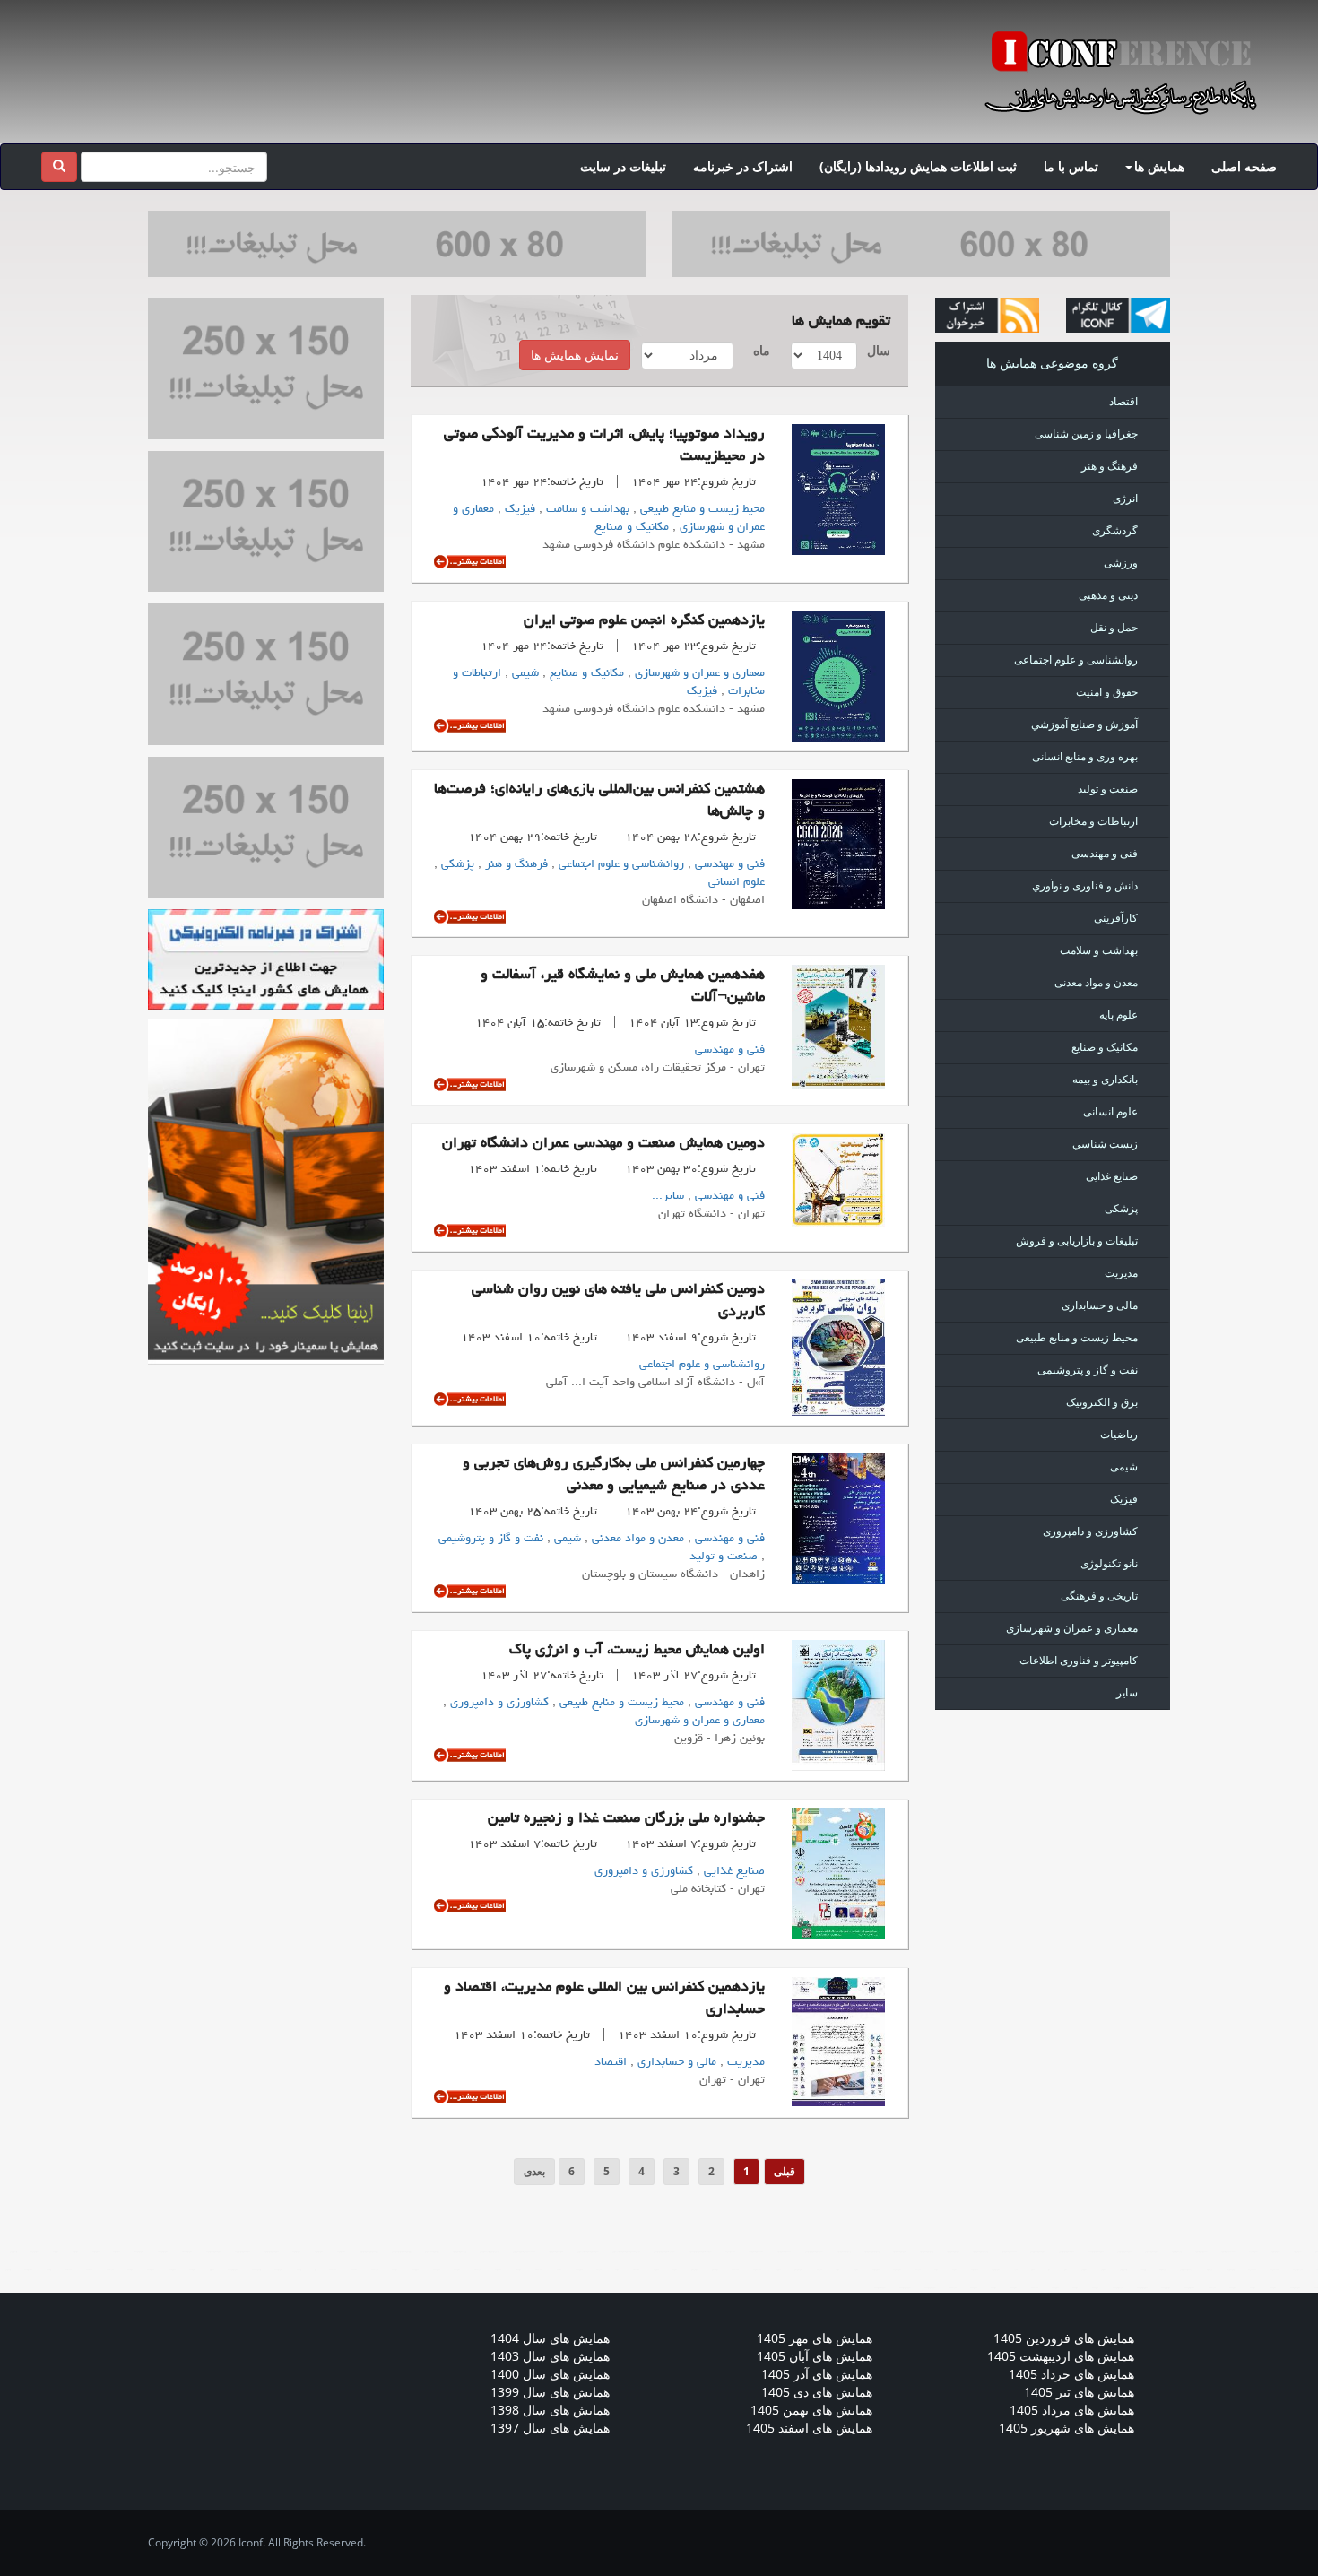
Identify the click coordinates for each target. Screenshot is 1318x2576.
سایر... (668, 1196)
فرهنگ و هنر (515, 864)
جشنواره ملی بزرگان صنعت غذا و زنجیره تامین (626, 1819)
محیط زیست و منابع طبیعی (701, 509)
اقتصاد (611, 2062)
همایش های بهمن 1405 (811, 2410)
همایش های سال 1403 (550, 2356)
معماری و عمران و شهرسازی (698, 673)
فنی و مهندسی (728, 864)
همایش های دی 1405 (817, 2392)
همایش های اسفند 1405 (809, 2428)
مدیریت (744, 2062)
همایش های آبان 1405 (815, 2356)
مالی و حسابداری (675, 2062)
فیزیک (518, 509)
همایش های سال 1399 (550, 2392)
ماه (761, 350)
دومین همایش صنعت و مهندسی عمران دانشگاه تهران (603, 1144)
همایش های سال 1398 (550, 2410)
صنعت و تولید (724, 1557)
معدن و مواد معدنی (636, 1539)
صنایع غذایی (733, 1871)
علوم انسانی (737, 882)
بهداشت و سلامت (586, 509)
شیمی (524, 673)
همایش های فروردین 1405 (1064, 2338)
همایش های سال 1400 (550, 2374)
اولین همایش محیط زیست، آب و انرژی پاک (637, 1651)
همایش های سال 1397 (550, 2428)
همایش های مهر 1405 (815, 2338)
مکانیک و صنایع (632, 527)
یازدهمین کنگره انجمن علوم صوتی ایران (644, 621)
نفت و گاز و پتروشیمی (491, 1539)
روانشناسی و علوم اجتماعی (620, 864)
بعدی (534, 2171)
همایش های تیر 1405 (1079, 2392)
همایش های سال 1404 (550, 2338)
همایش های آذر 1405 (817, 2374)
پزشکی (456, 864)
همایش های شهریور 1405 (1067, 2428)
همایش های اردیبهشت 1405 (1061, 2356)
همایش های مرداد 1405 (1072, 2410)
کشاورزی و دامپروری (498, 1703)
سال (880, 350)
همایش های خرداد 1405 (1071, 2374)
